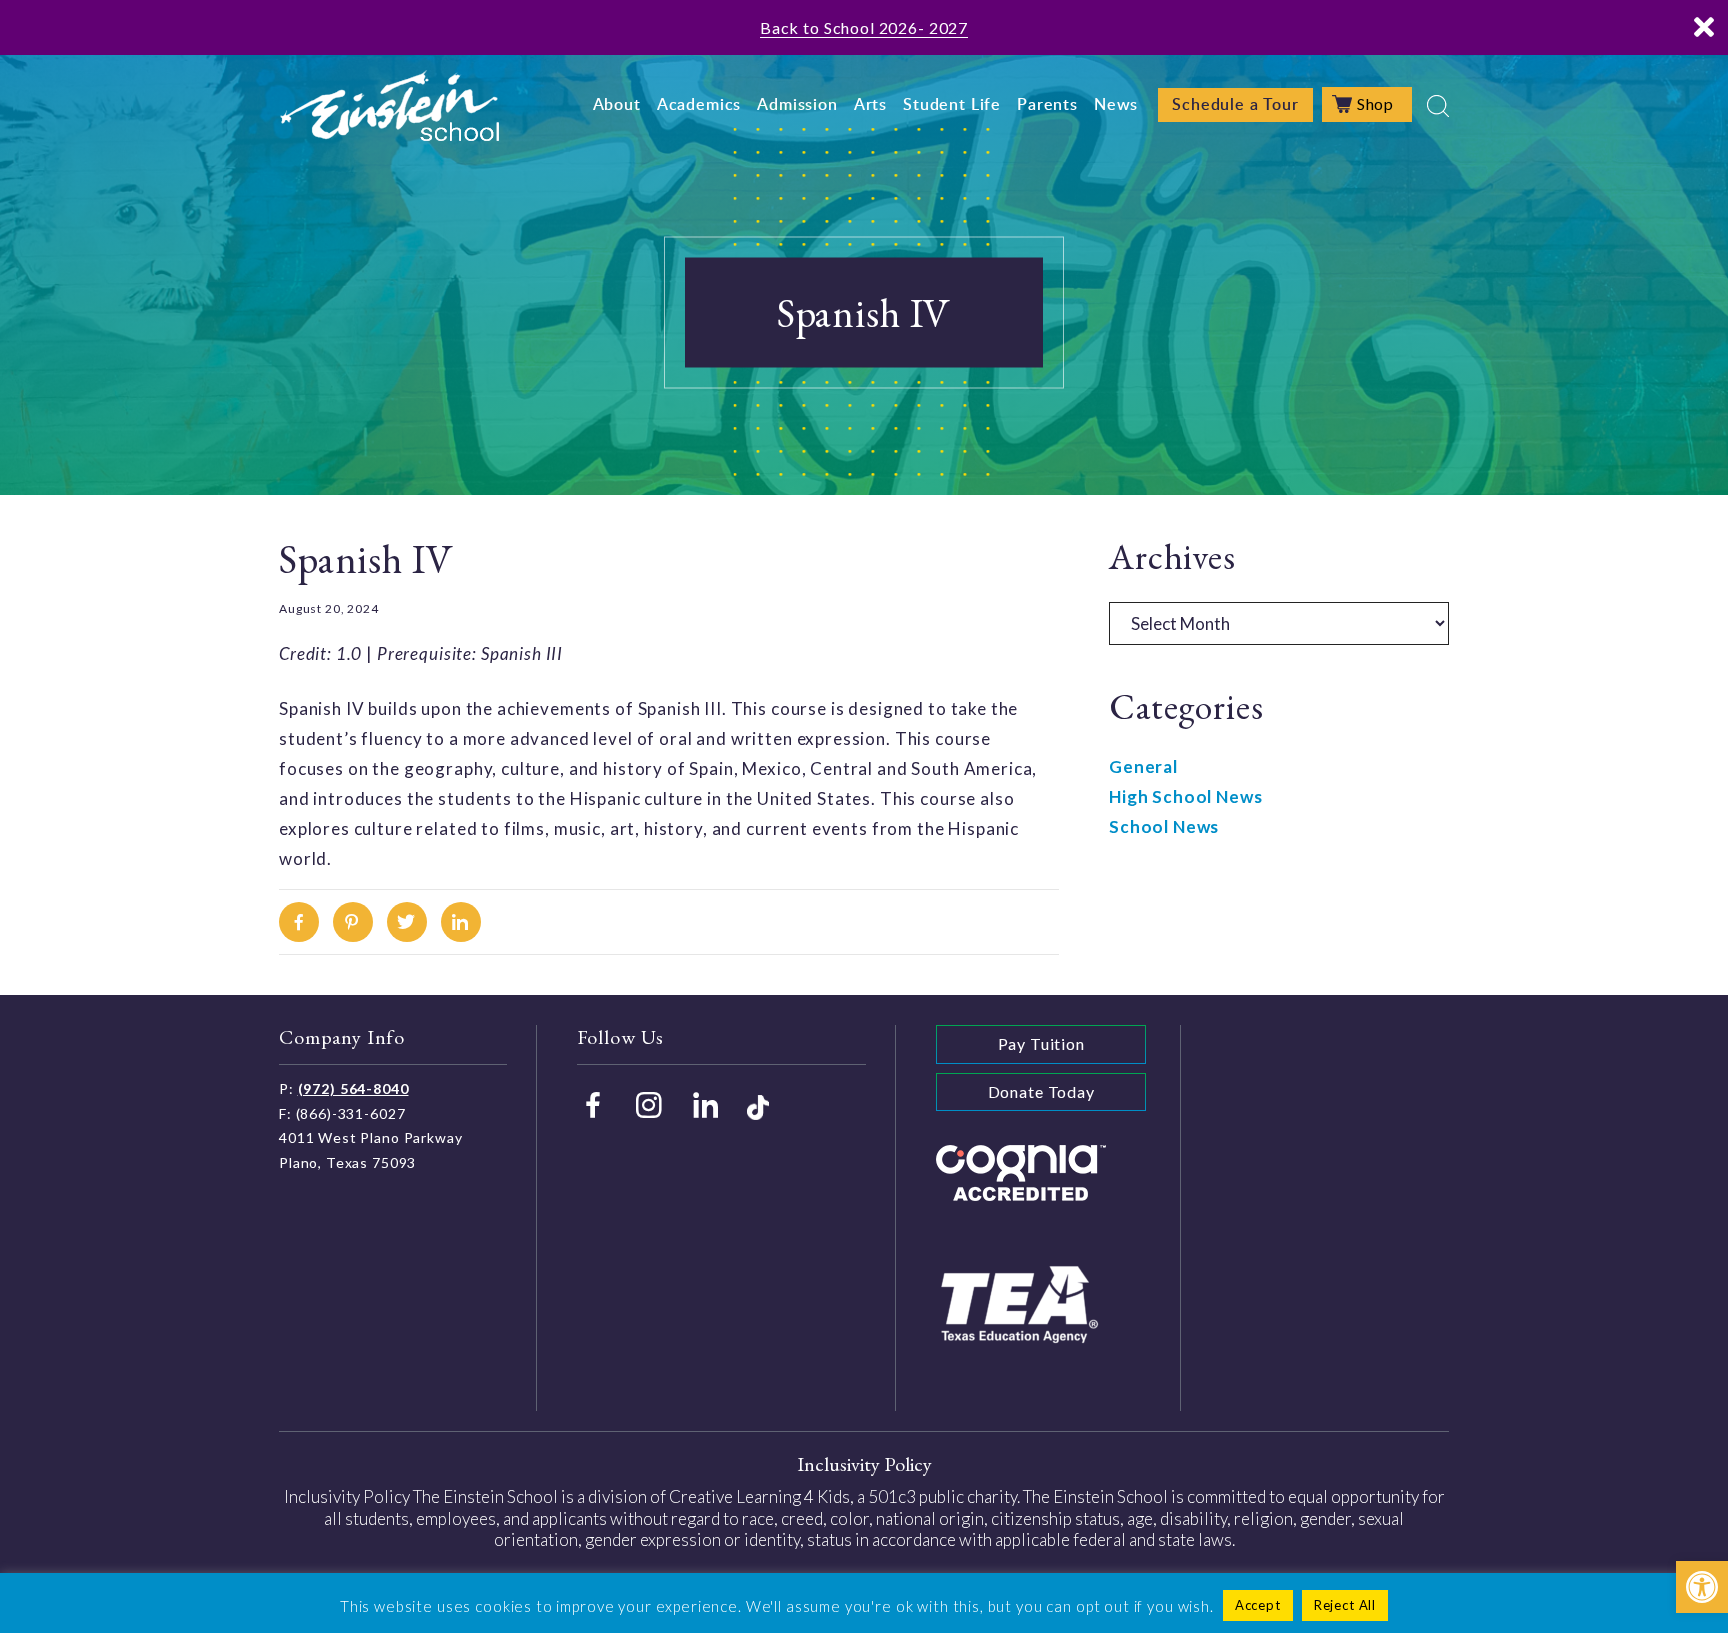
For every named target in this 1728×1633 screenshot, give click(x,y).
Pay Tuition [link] (1041, 1043)
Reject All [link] (1345, 1605)
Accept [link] (1258, 1605)
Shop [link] (1375, 103)
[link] (1702, 1587)
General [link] (1143, 766)
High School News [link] (1186, 796)
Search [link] (1438, 106)
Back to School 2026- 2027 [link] (864, 27)
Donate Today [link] (1041, 1091)
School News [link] (1164, 826)
